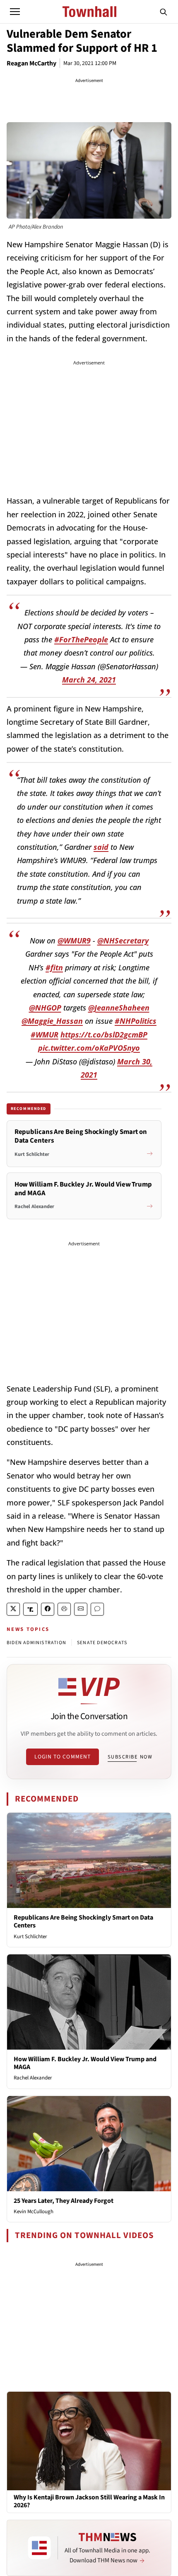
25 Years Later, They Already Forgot (64, 2201)
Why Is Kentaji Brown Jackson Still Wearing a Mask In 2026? (89, 2501)
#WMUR (44, 1035)
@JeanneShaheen (119, 1008)
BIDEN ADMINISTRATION (36, 1643)
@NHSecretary (123, 941)
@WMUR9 (74, 941)
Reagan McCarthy (31, 63)
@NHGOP (45, 1008)
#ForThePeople (81, 639)
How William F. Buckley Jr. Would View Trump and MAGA (85, 2063)
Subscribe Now (130, 1757)
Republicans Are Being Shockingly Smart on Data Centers (83, 1921)
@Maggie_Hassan (52, 1021)
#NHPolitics (136, 1021)
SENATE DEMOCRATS (102, 1643)
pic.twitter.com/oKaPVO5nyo (89, 1048)
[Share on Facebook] (48, 1609)
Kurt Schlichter (30, 1937)
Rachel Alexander (33, 2078)
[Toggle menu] (15, 12)
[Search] (164, 12)
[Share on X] (13, 1609)
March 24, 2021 (89, 680)
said (101, 847)
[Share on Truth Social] (30, 1609)
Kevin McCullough (34, 2212)
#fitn (54, 967)
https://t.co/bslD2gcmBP (104, 1035)
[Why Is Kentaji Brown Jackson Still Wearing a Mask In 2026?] (89, 2441)
